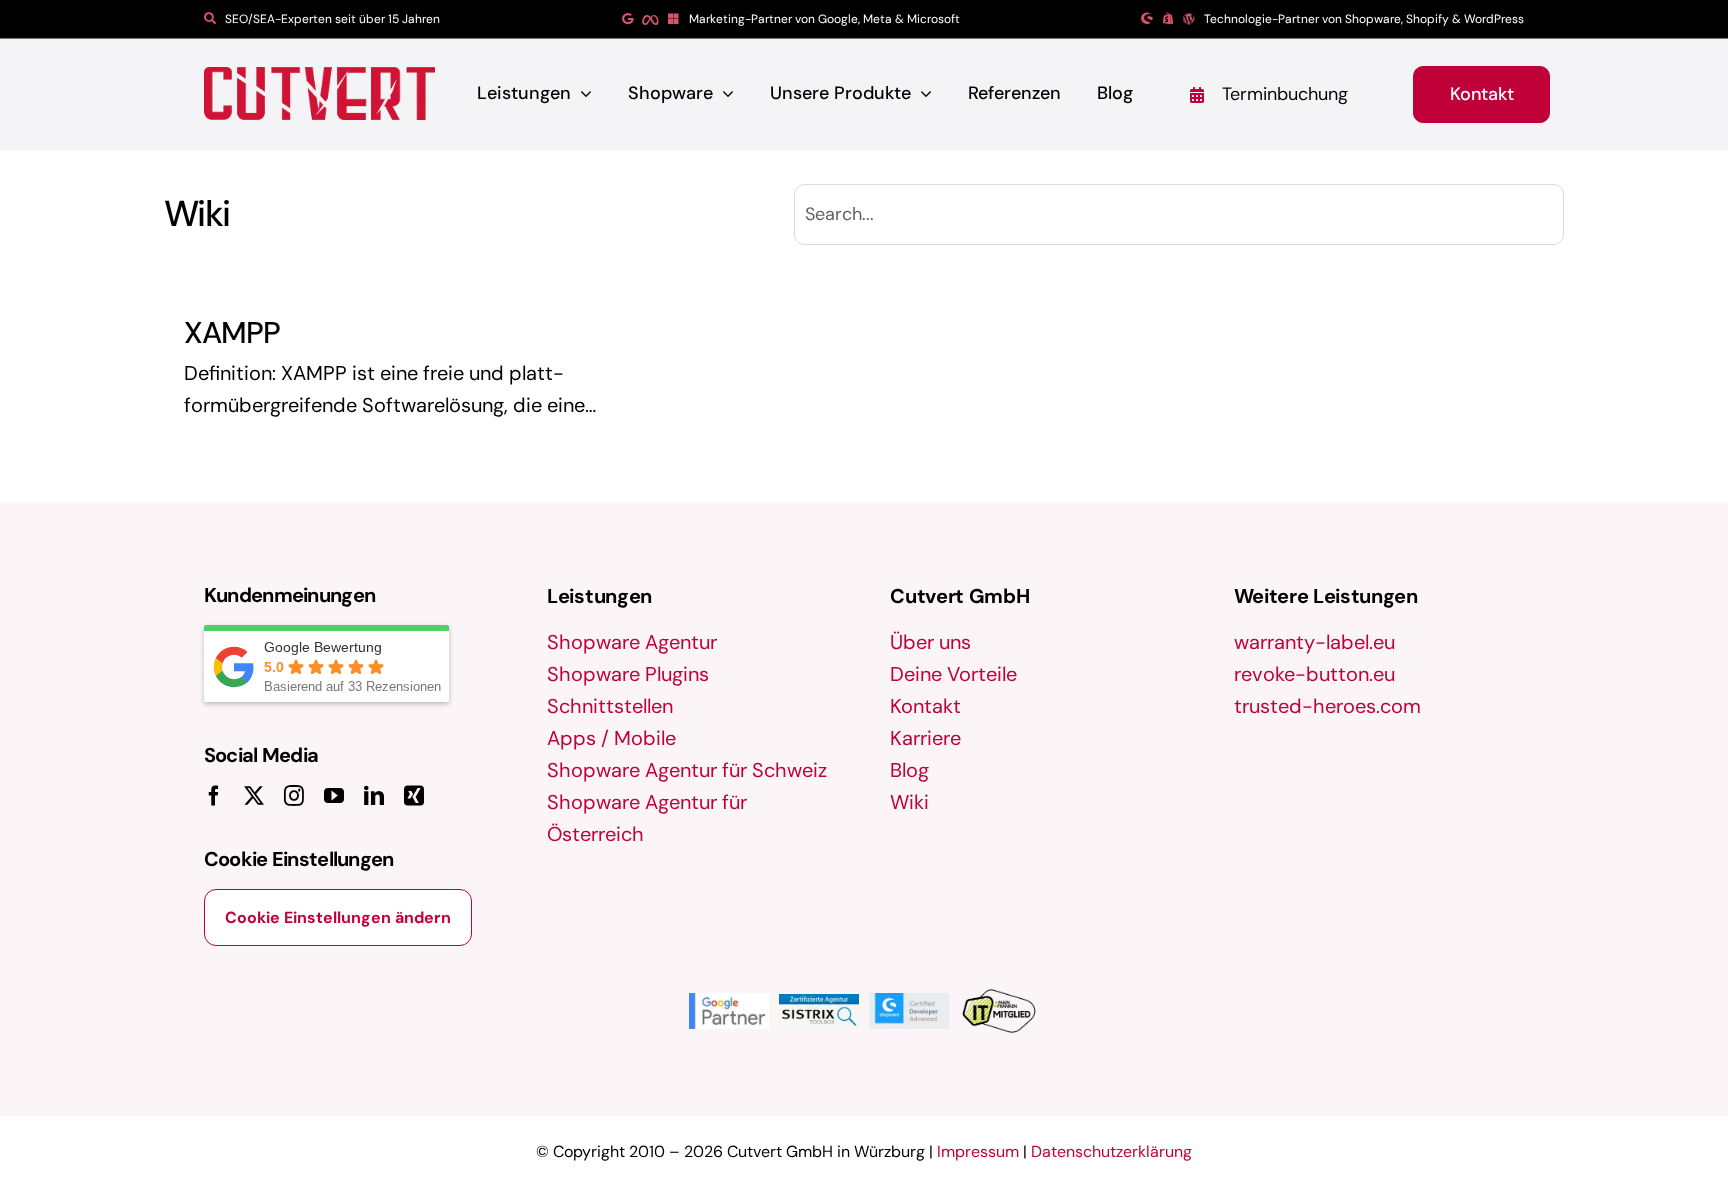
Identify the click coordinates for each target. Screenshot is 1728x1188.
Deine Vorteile (953, 674)
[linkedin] (374, 796)
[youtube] (334, 796)
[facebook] (214, 796)
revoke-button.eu (1314, 674)
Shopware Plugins (628, 674)
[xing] (414, 796)
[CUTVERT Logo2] (319, 93)
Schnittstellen (610, 706)
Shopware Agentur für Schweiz (687, 770)
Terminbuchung (1285, 94)
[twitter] (254, 796)
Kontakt (925, 706)
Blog (909, 770)
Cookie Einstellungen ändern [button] (338, 917)
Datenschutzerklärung (1111, 1151)
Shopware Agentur (632, 642)
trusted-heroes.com (1327, 706)
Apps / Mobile (611, 738)
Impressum (978, 1151)
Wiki (909, 802)
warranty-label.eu (1314, 642)
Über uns (930, 642)
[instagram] (294, 796)
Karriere (925, 738)
